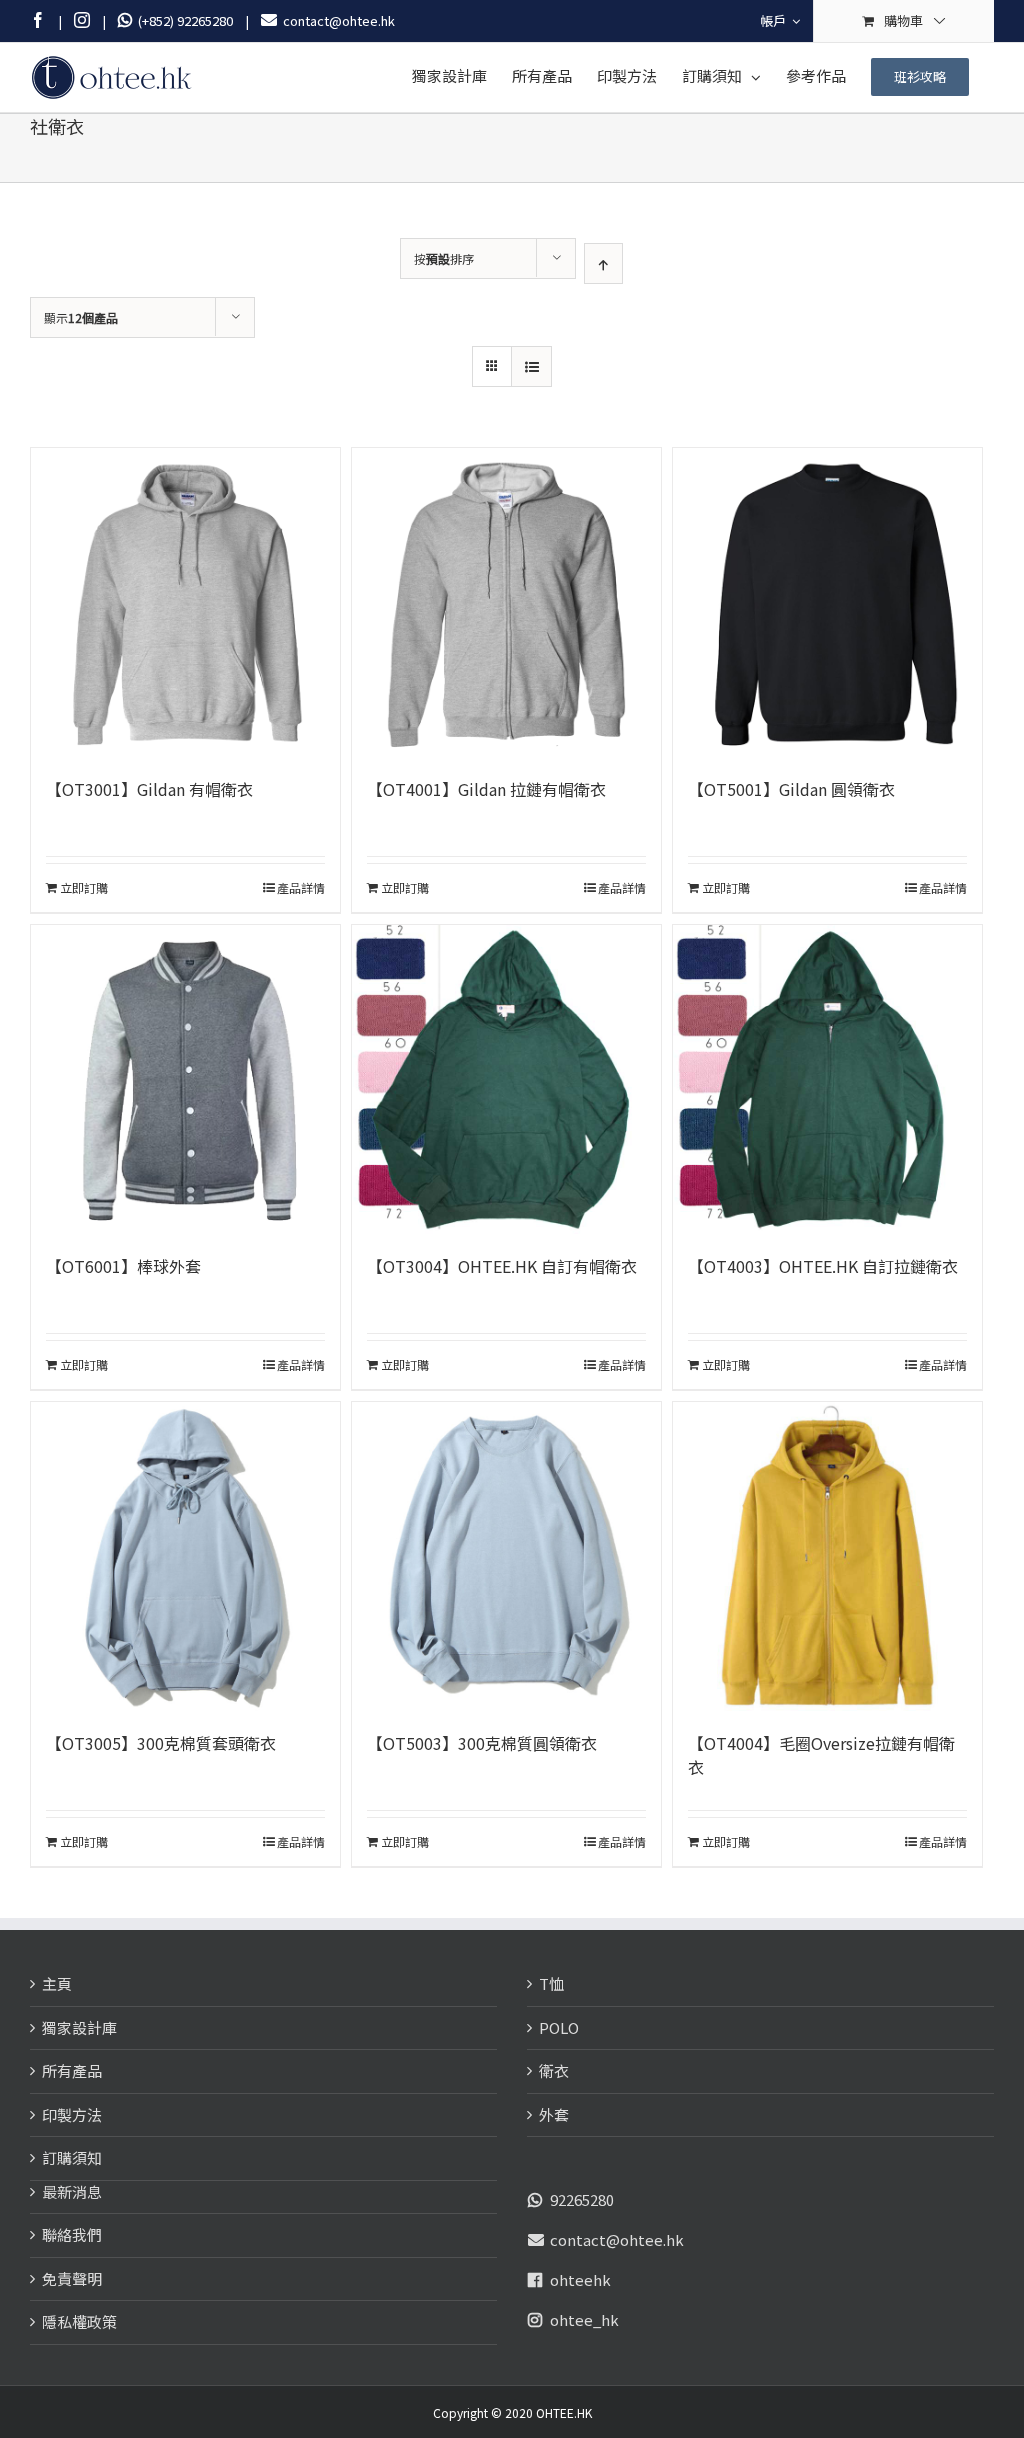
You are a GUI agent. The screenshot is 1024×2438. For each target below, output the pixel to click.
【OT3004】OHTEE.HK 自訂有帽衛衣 (502, 1266)
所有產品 (72, 2070)
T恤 (551, 1983)
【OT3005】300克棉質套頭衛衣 (161, 1743)
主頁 (57, 1983)
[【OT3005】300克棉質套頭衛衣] (185, 1556)
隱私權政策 (79, 2321)
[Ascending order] (603, 263)
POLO (559, 2027)
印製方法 (72, 2114)
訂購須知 (72, 2157)
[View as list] (531, 366)
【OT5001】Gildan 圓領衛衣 (791, 789)
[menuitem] (780, 21)
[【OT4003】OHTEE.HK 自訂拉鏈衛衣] (827, 1079)
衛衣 (554, 2070)
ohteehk (580, 2279)
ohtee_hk (584, 2319)
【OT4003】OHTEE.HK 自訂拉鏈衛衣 (823, 1266)
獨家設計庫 (79, 2027)
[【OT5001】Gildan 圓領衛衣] (827, 602)
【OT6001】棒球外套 (123, 1266)
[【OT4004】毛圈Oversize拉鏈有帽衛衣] (827, 1556)
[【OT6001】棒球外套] (185, 1079)
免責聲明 (72, 2278)
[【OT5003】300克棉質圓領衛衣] (506, 1556)
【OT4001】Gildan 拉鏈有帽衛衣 (486, 789)
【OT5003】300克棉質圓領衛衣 (482, 1743)
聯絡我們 (72, 2234)
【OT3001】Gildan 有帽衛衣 (149, 789)
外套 (554, 2114)
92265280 (582, 2199)
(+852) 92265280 (182, 20)
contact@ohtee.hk (617, 2239)
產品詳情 (301, 887)
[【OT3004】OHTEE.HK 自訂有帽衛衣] (506, 1079)
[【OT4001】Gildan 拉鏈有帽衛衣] (506, 602)
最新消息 (72, 2191)
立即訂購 (84, 887)
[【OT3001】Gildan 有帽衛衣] (185, 602)
